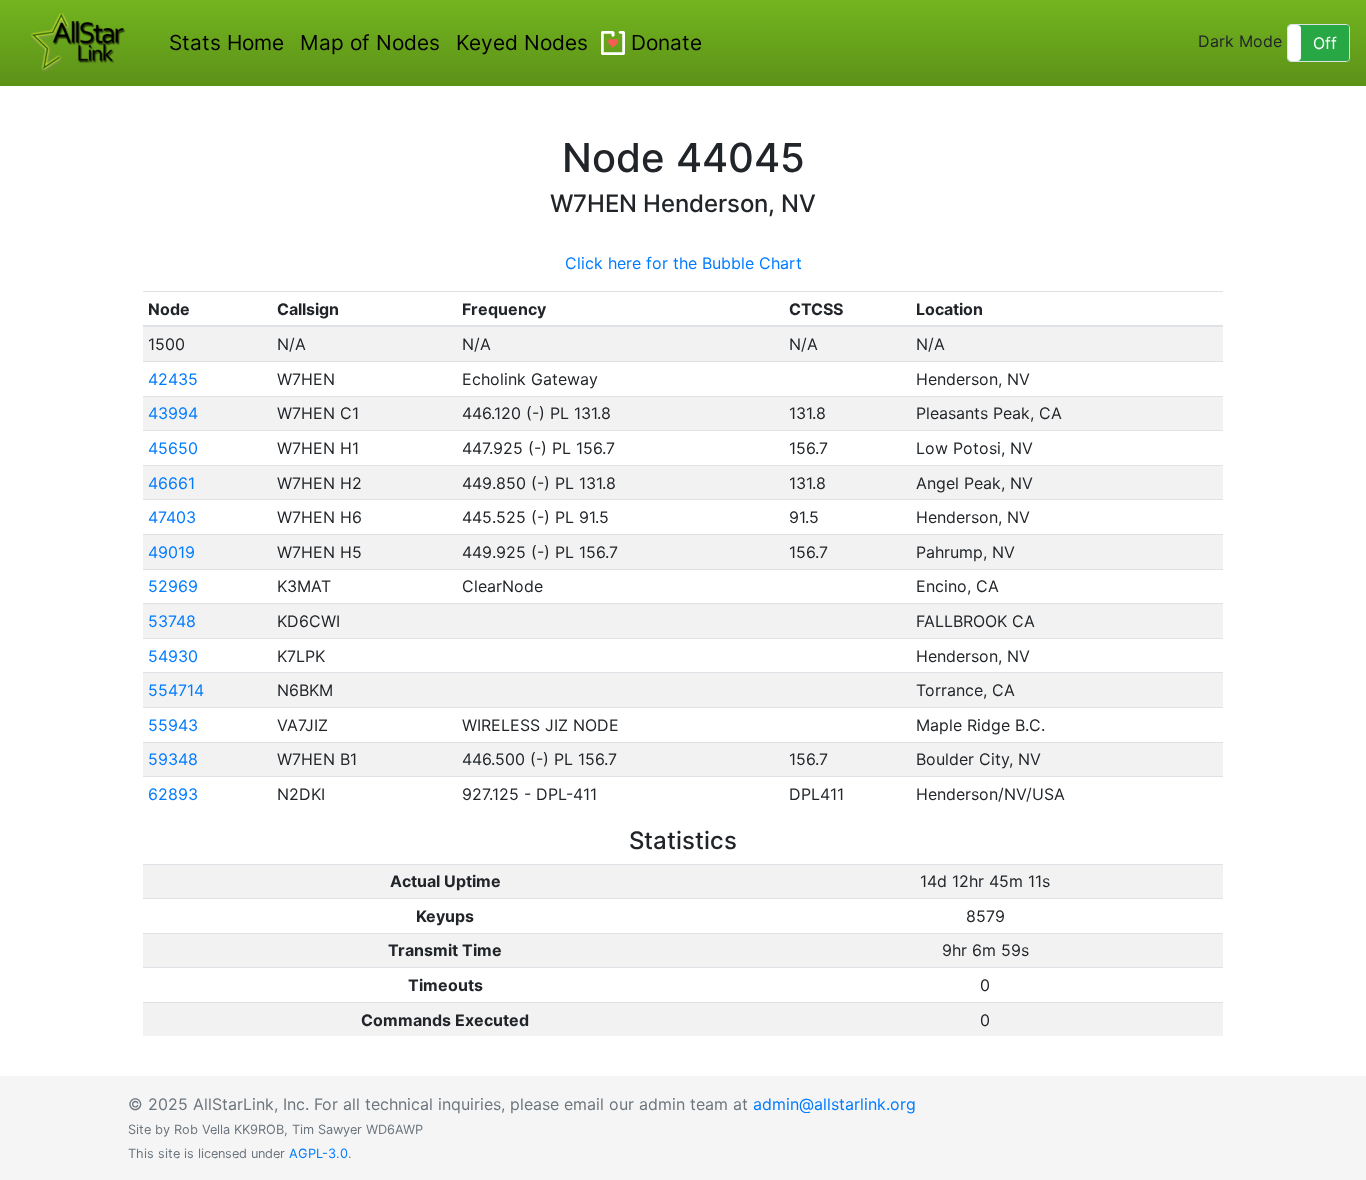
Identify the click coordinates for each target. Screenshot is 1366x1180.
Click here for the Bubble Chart (683, 263)
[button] (1318, 43)
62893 (173, 794)
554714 (176, 690)
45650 (173, 448)
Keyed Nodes (522, 42)
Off (1325, 43)
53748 (172, 621)
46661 (171, 483)
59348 (173, 759)
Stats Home (226, 42)
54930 (173, 656)
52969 (173, 586)
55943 (173, 725)
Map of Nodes (370, 42)
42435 (173, 379)
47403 (172, 517)
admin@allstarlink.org (834, 1104)
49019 (171, 552)
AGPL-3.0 (318, 1153)
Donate (666, 42)
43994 (173, 413)
